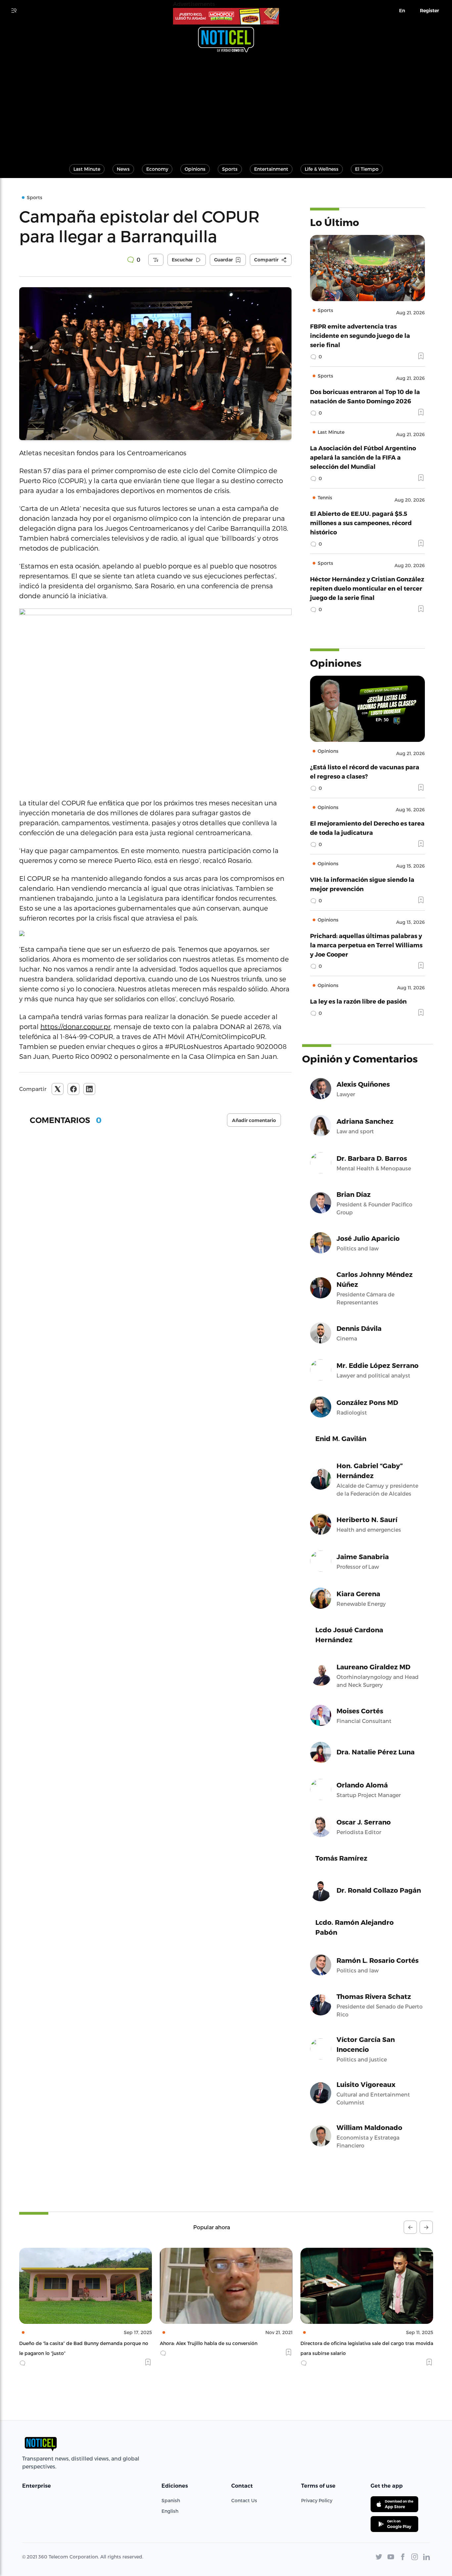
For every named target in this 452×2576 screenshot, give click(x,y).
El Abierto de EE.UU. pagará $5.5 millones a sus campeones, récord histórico (361, 523)
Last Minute (87, 169)
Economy (157, 169)
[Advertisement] (226, 105)
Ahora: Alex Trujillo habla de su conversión (68, 2343)
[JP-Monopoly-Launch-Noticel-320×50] (226, 16)
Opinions (195, 169)
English (170, 2511)
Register (429, 11)
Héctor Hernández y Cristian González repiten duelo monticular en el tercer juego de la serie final (367, 588)
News (123, 169)
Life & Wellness (322, 169)
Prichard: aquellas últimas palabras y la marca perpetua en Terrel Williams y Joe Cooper (366, 945)
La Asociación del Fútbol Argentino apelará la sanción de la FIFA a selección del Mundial (363, 457)
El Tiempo (367, 169)
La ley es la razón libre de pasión (358, 1001)
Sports (230, 169)
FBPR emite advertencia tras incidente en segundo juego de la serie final (360, 335)
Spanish (171, 2500)
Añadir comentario (254, 1120)
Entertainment (271, 169)
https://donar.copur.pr (75, 1026)
